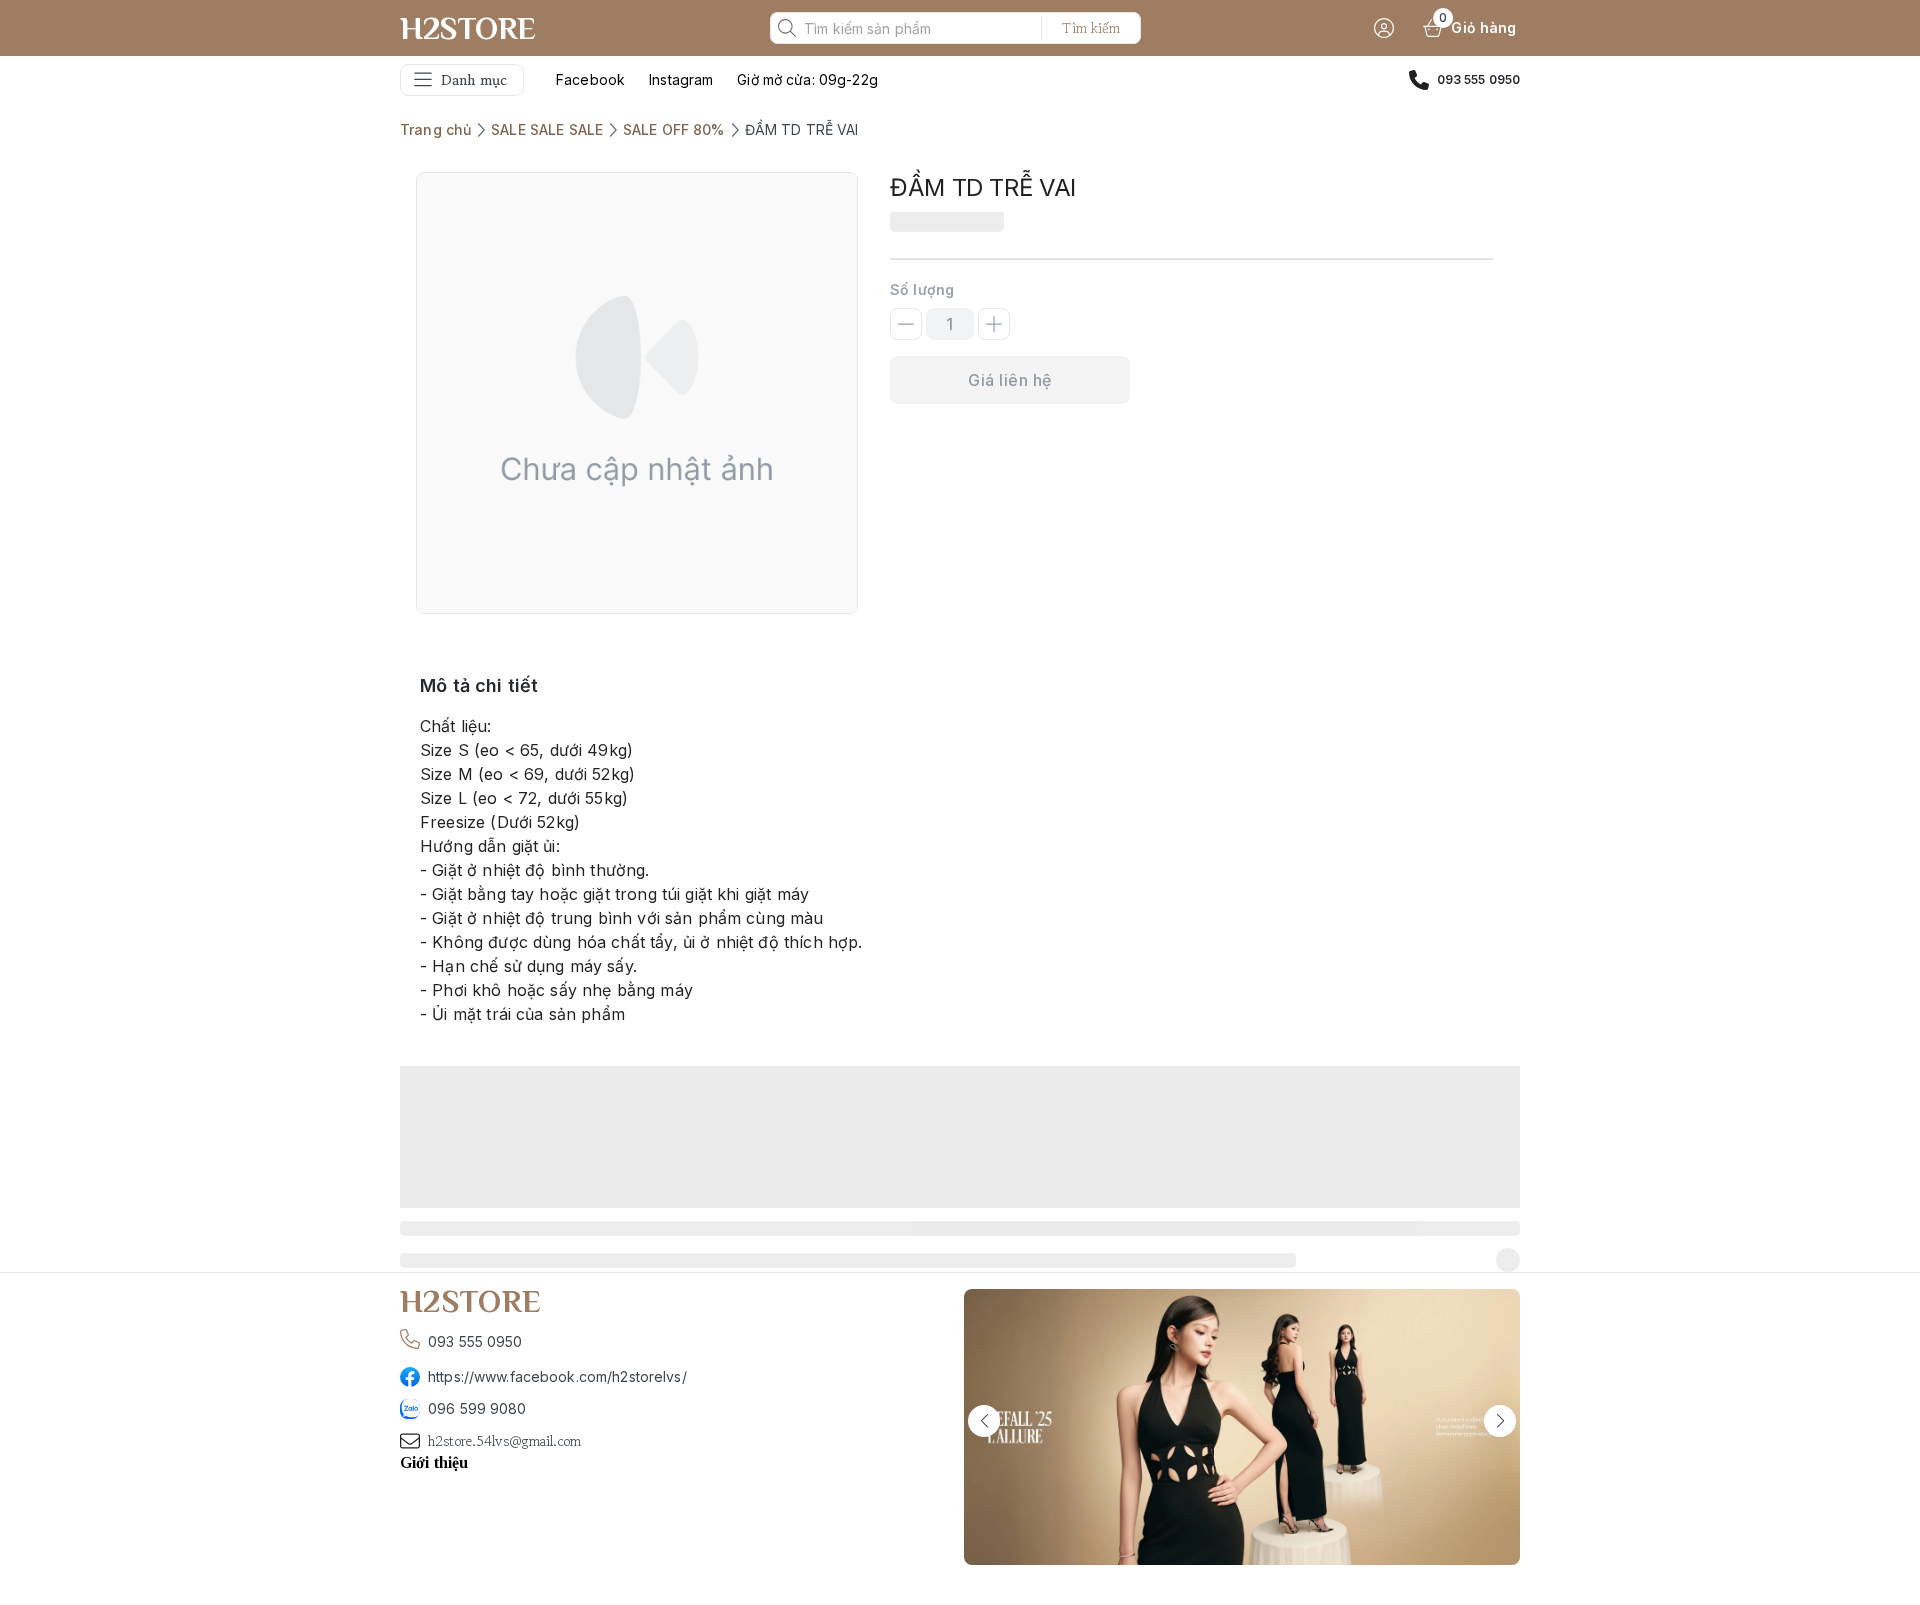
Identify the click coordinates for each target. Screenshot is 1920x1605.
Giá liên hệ (1009, 380)
